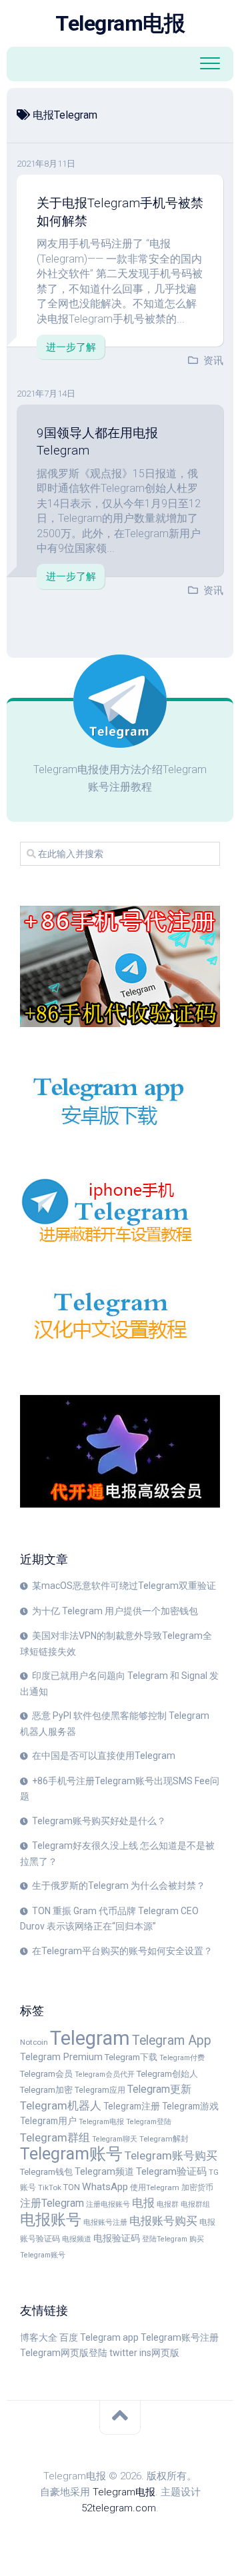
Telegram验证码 (171, 2171)
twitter (123, 2353)
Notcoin (34, 2042)
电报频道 (77, 2239)
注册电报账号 (108, 2204)
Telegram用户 (48, 2121)
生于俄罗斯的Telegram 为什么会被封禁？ (119, 1886)
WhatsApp (105, 2187)
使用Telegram (155, 2187)
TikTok (50, 2187)
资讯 (213, 361)
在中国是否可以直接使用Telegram (104, 1756)
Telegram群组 (55, 2137)
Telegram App (172, 2040)
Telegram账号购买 (171, 2155)
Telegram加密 (46, 2090)
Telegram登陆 (149, 2122)
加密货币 (197, 2187)
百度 (69, 2337)
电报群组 (195, 2204)
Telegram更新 (159, 2089)
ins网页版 (159, 2353)
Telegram (90, 2038)
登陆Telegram (165, 2239)
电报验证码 (117, 2238)
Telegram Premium (61, 2057)
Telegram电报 (120, 23)
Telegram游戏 (190, 2106)
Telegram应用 (100, 2090)
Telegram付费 (182, 2058)
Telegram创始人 (167, 2074)
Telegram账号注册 (180, 2337)
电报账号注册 (105, 2222)
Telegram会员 (46, 2074)
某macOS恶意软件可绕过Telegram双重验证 (124, 1586)
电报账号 (51, 2219)
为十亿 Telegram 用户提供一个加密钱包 (115, 1611)
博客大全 (39, 2337)
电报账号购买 (163, 2221)
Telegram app (109, 2337)
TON (72, 2187)
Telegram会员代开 (105, 2074)
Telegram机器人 (61, 2105)
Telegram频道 (104, 2171)
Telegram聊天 (115, 2139)
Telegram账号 (71, 2154)
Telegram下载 (131, 2057)
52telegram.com (119, 2508)
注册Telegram (52, 2203)
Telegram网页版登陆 (64, 2353)
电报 (143, 2203)
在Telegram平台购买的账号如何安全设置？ (122, 1951)
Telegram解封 (164, 2139)
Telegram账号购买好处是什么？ (99, 1821)
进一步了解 (71, 347)
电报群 (168, 2204)
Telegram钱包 (46, 2172)
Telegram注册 (132, 2106)
